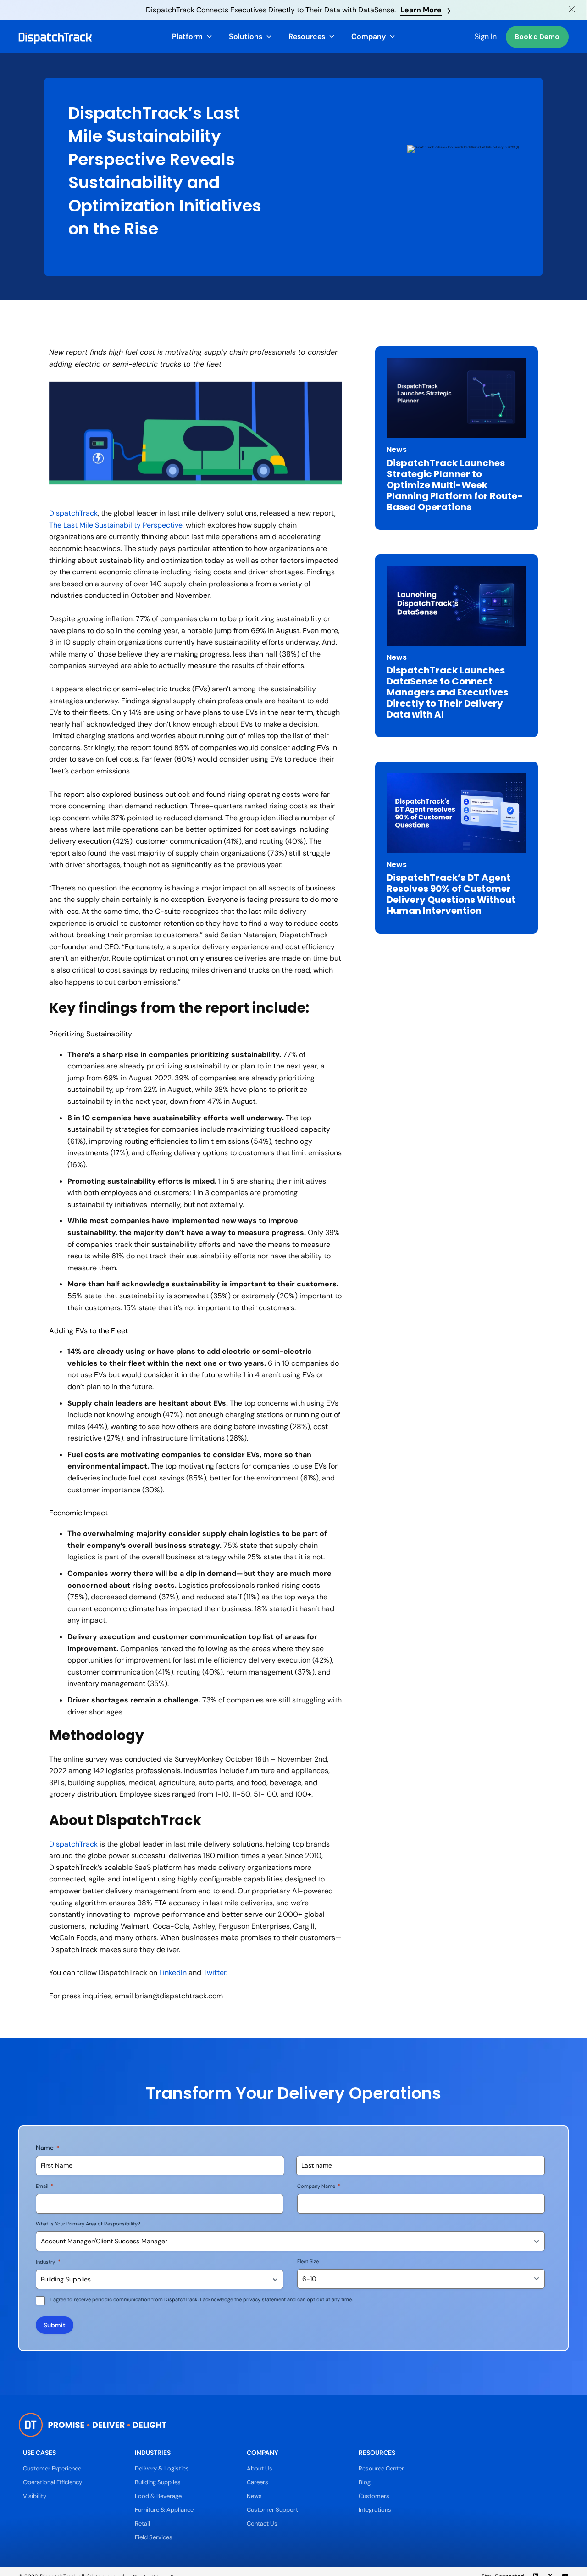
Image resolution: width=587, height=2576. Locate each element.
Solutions (246, 36)
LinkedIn (173, 1972)
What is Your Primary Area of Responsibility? (88, 2224)
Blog (365, 2482)
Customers (374, 2496)
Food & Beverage (158, 2496)
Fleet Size (308, 2261)
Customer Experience (52, 2468)
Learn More (421, 10)
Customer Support (272, 2510)
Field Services (154, 2537)
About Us (260, 2468)
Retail (142, 2523)
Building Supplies (158, 2482)
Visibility (35, 2496)
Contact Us (262, 2523)
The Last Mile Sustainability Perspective (116, 525)
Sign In (486, 36)
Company (368, 36)
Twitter (215, 1972)
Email (45, 2186)
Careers (258, 2482)
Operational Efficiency (53, 2482)
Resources (307, 36)
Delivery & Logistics (162, 2468)
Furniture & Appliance (164, 2510)
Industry (48, 2262)
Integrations (375, 2510)
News (254, 2496)
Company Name (319, 2186)
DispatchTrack (73, 513)
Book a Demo (537, 37)
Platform (187, 36)
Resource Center (381, 2468)
